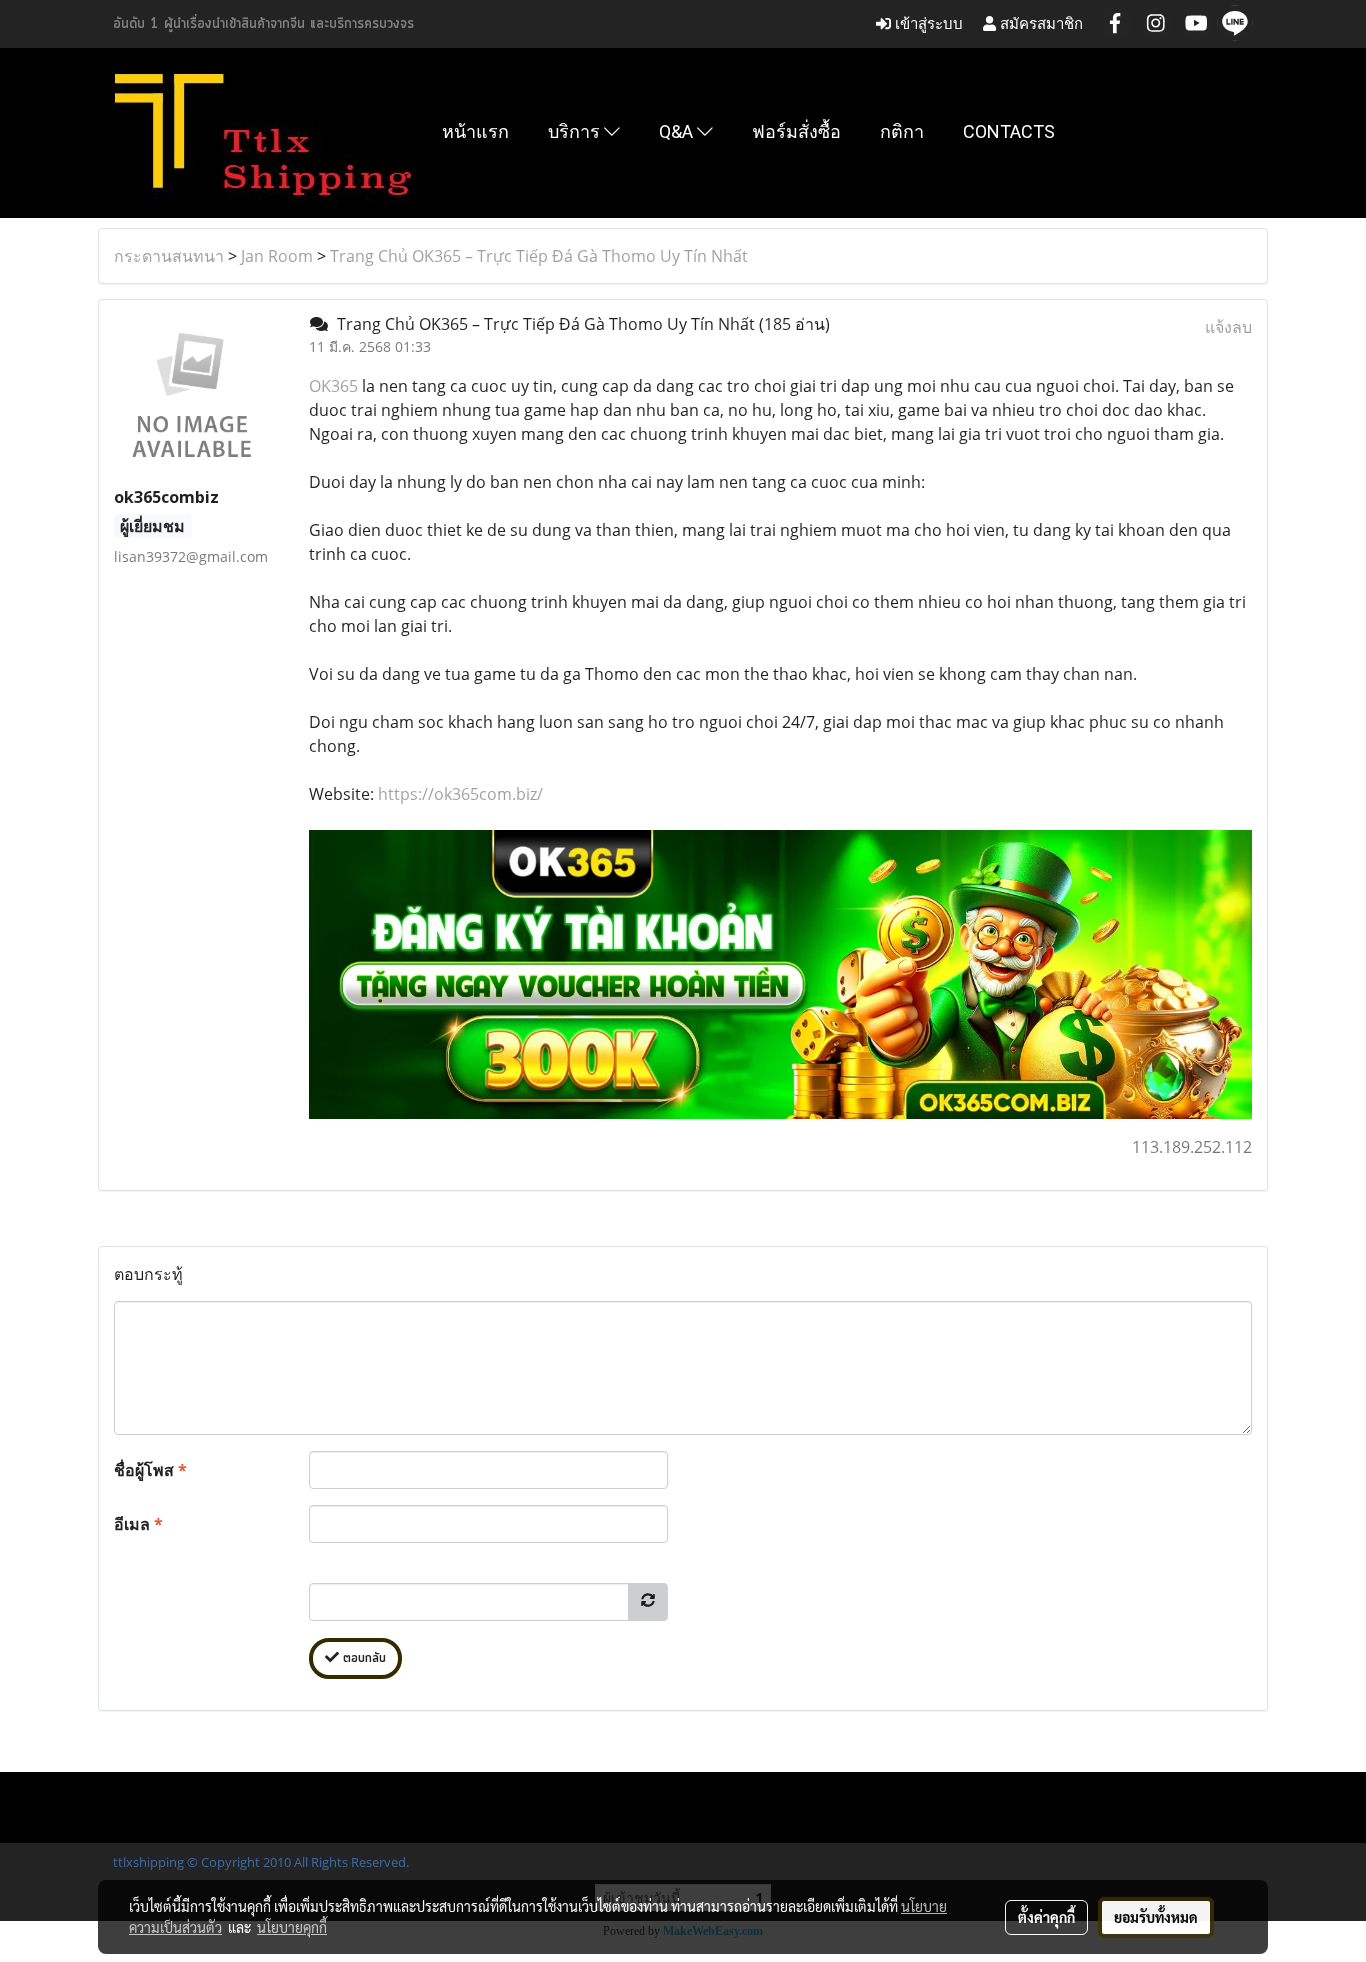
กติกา (902, 131)
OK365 (333, 386)
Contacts (1009, 131)
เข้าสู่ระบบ (927, 23)
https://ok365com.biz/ (460, 794)
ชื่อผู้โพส (150, 1470)
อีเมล (138, 1524)
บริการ (576, 131)
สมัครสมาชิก (1039, 23)
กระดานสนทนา (169, 256)
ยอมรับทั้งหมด (1156, 1917)
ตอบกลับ (362, 1658)
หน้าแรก (475, 131)
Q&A (678, 131)
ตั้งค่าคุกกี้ (1046, 1917)
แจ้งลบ (1228, 327)
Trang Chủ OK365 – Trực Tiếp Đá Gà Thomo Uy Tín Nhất (539, 256)
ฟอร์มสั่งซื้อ (796, 131)
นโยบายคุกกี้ (292, 1927)
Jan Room (277, 256)
